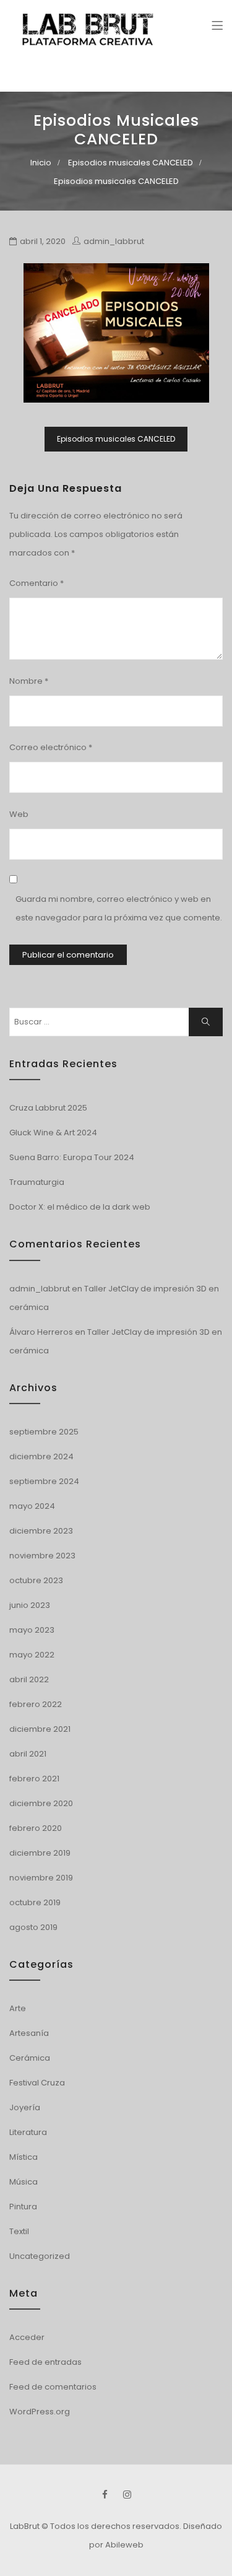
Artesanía (29, 2033)
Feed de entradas (45, 2362)
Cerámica (30, 2058)
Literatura (28, 2132)
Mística (24, 2157)
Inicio (41, 163)
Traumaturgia (37, 1182)
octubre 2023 (36, 1580)
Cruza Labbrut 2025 (48, 1108)
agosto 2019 (33, 1927)
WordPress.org (40, 2412)
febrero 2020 (36, 1828)
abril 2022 (29, 1679)
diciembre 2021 (40, 1729)
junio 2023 (30, 1605)
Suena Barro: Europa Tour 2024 (72, 1157)
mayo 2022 (32, 1655)
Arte (18, 2008)
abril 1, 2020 (43, 241)
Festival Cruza (37, 2083)
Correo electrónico (51, 747)
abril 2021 (28, 1754)
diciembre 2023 (41, 1531)
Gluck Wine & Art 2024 (53, 1133)
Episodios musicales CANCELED (131, 163)
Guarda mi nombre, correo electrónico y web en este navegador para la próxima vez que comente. (119, 908)
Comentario (37, 583)
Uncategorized (40, 2256)
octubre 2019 (35, 1902)
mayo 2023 (32, 1630)
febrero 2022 (36, 1704)
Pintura (23, 2207)
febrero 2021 (34, 1779)
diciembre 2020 (41, 1803)
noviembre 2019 (41, 1878)
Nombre (29, 681)
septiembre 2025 (44, 1432)
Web (19, 814)
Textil (19, 2231)
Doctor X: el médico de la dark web (80, 1207)
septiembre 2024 (44, 1481)
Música (24, 2182)
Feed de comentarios (53, 2387)
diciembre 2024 (41, 1456)
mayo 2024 (32, 1506)
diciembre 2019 (40, 1853)
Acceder (27, 2337)
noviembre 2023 (42, 1556)
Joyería (25, 2107)
